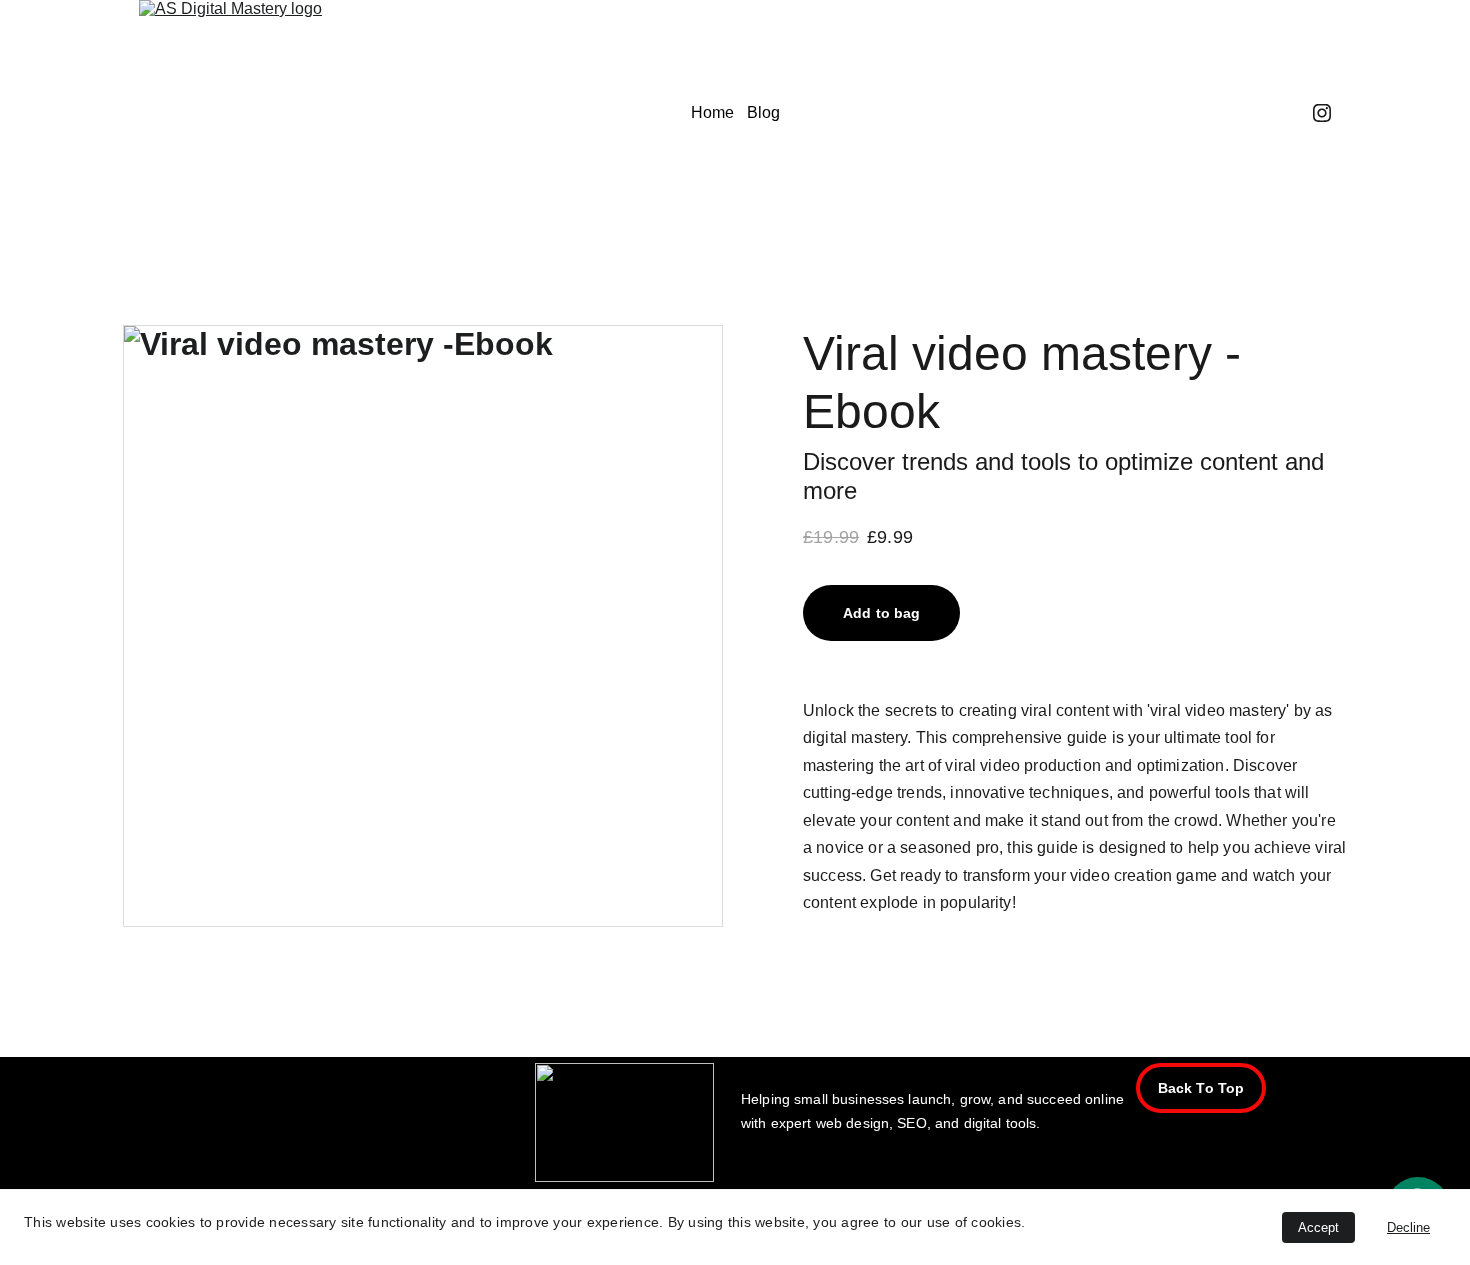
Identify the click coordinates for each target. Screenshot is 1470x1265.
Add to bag (881, 613)
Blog (763, 112)
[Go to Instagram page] (1322, 113)
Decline (1408, 1227)
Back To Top (1201, 1088)
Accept (1318, 1227)
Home (712, 112)
